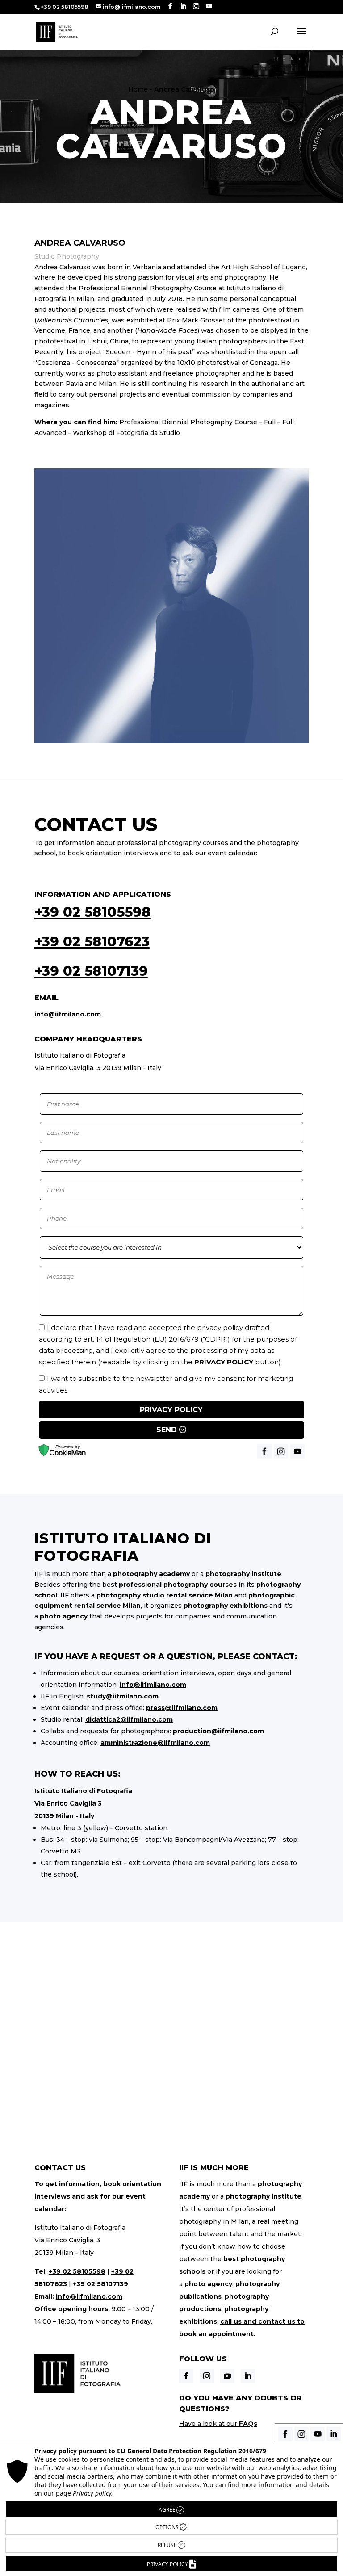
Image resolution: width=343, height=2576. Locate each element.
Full (270, 422)
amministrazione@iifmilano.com (155, 1743)
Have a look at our (218, 2424)
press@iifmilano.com (182, 1708)
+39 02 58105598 (92, 912)
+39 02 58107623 (92, 942)
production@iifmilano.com (218, 1731)
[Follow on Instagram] (207, 2376)
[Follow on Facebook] (186, 2376)
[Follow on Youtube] (227, 2376)
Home (138, 89)
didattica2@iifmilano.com (129, 1719)
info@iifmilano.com (68, 1014)
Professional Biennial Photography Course (188, 422)
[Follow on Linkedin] (248, 2376)
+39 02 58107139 (91, 971)
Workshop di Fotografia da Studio (126, 433)
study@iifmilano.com (123, 1696)
